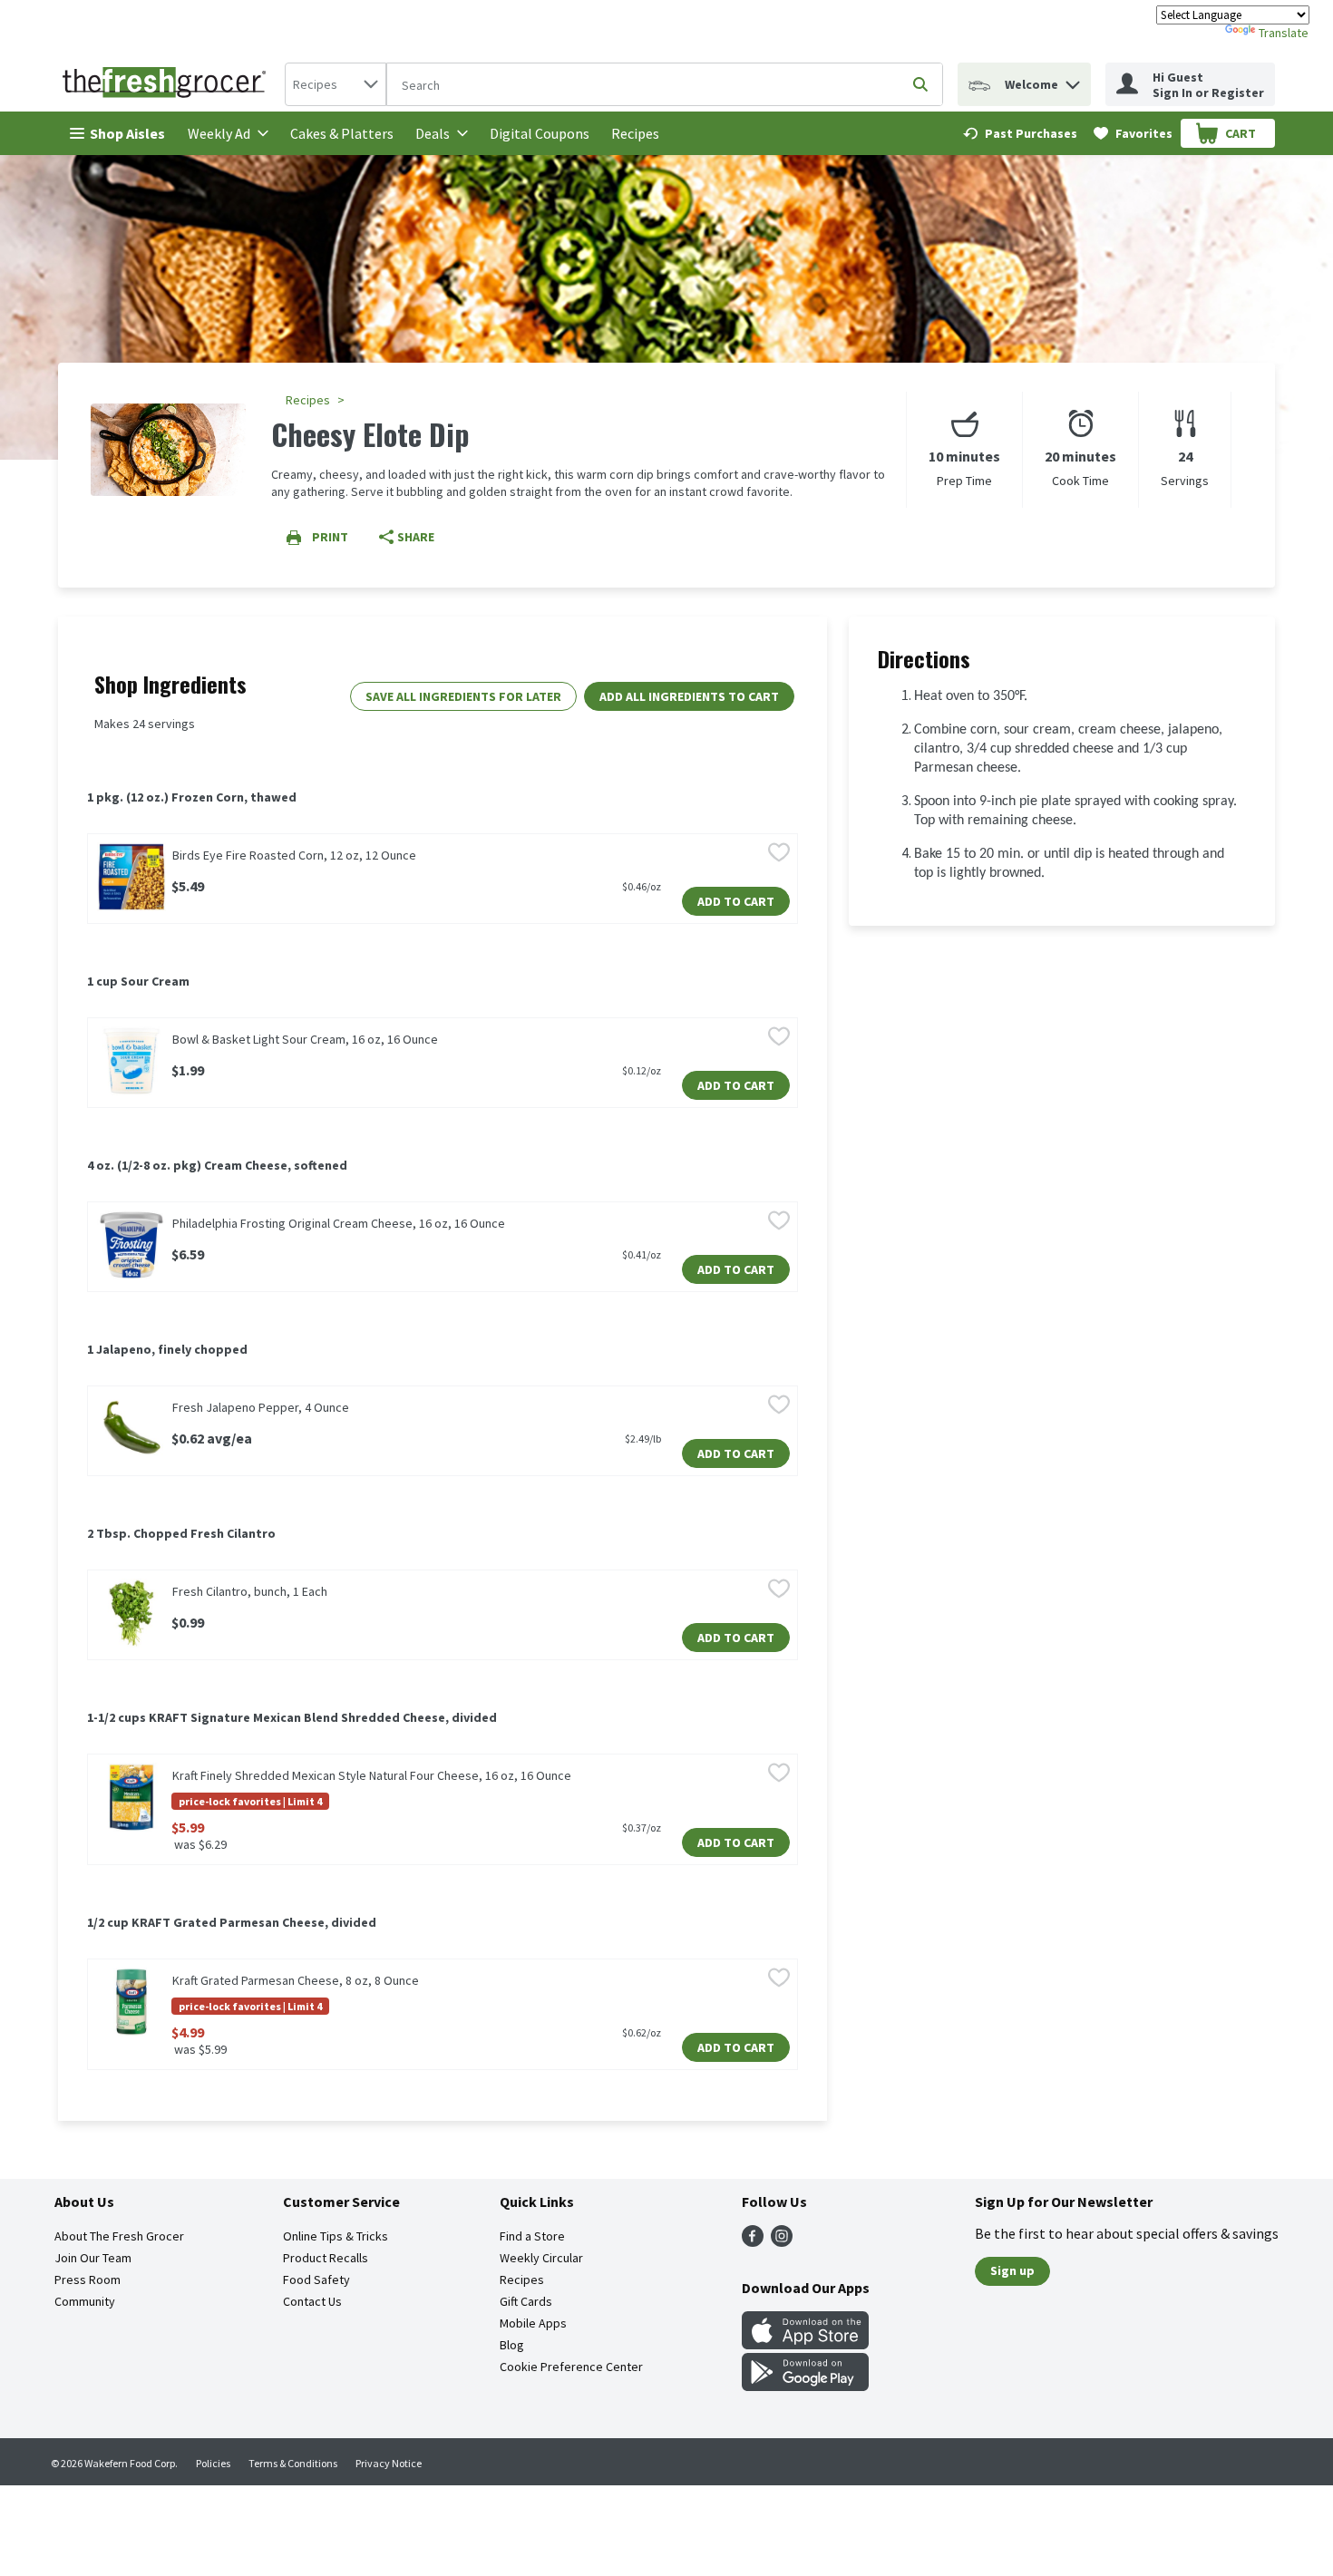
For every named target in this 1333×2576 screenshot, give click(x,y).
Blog (512, 2345)
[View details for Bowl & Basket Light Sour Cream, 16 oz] (131, 1061)
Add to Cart (736, 901)
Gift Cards (526, 2301)
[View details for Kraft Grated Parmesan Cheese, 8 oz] (131, 2002)
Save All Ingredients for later (463, 696)
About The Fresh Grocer (119, 2236)
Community (85, 2301)
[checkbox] (779, 854)
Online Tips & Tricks (336, 2236)
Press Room (88, 2280)
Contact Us (312, 2301)
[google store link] (805, 2386)
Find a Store (532, 2236)
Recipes (635, 133)
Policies (213, 2463)
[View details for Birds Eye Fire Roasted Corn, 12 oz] (131, 877)
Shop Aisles (127, 133)
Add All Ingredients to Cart (689, 696)
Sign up (1012, 2270)
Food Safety (316, 2280)
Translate (1284, 33)
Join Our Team (93, 2258)
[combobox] (336, 84)
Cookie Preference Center (571, 2367)
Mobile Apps (533, 2323)
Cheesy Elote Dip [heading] (370, 434)
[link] (1020, 133)
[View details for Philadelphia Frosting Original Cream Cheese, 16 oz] (131, 1245)
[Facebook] (753, 2241)
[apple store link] (805, 2344)
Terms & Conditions (293, 2463)
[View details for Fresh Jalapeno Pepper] (131, 1429)
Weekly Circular (541, 2258)
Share (416, 537)
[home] (168, 84)
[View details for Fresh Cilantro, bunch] (131, 1613)
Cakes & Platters (342, 133)
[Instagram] (782, 2241)
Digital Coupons (540, 133)
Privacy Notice (389, 2463)
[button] (1073, 80)
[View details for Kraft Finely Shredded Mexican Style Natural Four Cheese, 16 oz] (131, 1797)
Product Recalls (326, 2258)
